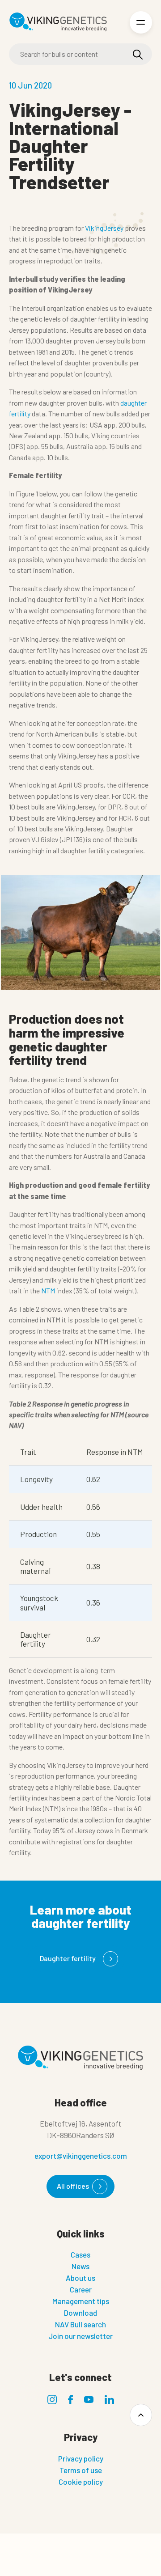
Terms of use (81, 2470)
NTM (48, 1290)
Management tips (81, 2301)
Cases (80, 2254)
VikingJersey (104, 228)
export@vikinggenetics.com (81, 2156)
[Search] (138, 55)
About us (80, 2278)
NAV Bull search (80, 2324)
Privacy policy (81, 2458)
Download (80, 2313)
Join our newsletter (80, 2336)
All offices (73, 2186)
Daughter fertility (68, 1958)
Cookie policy (81, 2482)
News (80, 2266)
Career (81, 2289)
